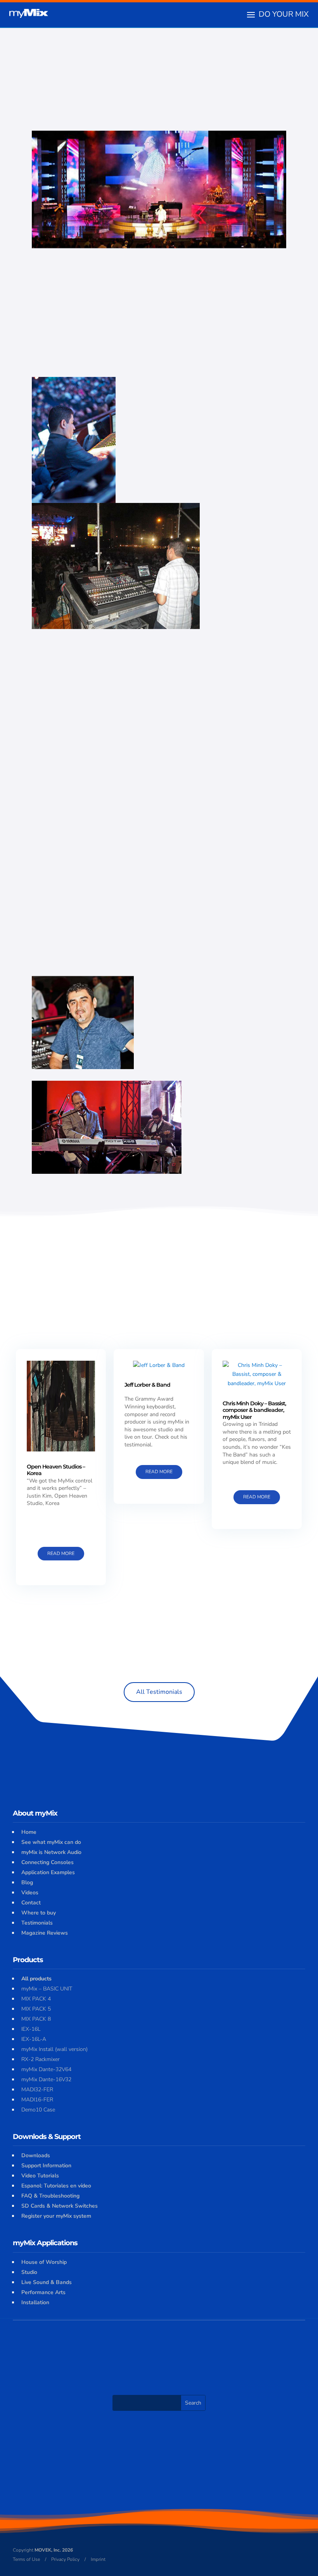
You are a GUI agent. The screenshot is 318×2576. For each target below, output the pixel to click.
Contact (31, 1903)
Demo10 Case (38, 2110)
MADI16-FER (37, 2100)
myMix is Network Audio (51, 1852)
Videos (30, 1893)
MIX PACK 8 (36, 2019)
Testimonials (37, 1923)
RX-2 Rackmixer (41, 2059)
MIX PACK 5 (36, 2009)
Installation (35, 2302)
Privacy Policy (65, 2559)
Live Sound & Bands (47, 2282)
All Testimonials (159, 1692)
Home (29, 1832)
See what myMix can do (51, 1842)
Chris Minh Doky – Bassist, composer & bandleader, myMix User (254, 1410)
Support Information (46, 2166)
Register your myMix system (56, 2216)
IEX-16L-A (34, 2039)
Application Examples (48, 1872)
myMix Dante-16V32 (46, 2079)
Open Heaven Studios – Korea (56, 1470)
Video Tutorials (40, 2176)
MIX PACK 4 (36, 1999)
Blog (27, 1882)
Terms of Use (26, 2559)
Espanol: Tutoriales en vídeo (56, 2186)
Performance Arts (43, 2292)
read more (61, 1553)
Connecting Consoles (48, 1862)
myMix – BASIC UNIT (47, 1989)
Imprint (98, 2559)
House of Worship (44, 2262)
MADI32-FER (37, 2090)
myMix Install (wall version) (54, 2049)
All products (36, 1979)
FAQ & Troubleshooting (50, 2196)
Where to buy (39, 1913)
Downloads (36, 2155)
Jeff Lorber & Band (147, 1385)
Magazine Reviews (45, 1933)
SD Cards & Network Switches (60, 2206)
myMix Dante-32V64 (46, 2069)
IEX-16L (31, 2029)
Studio (29, 2272)
